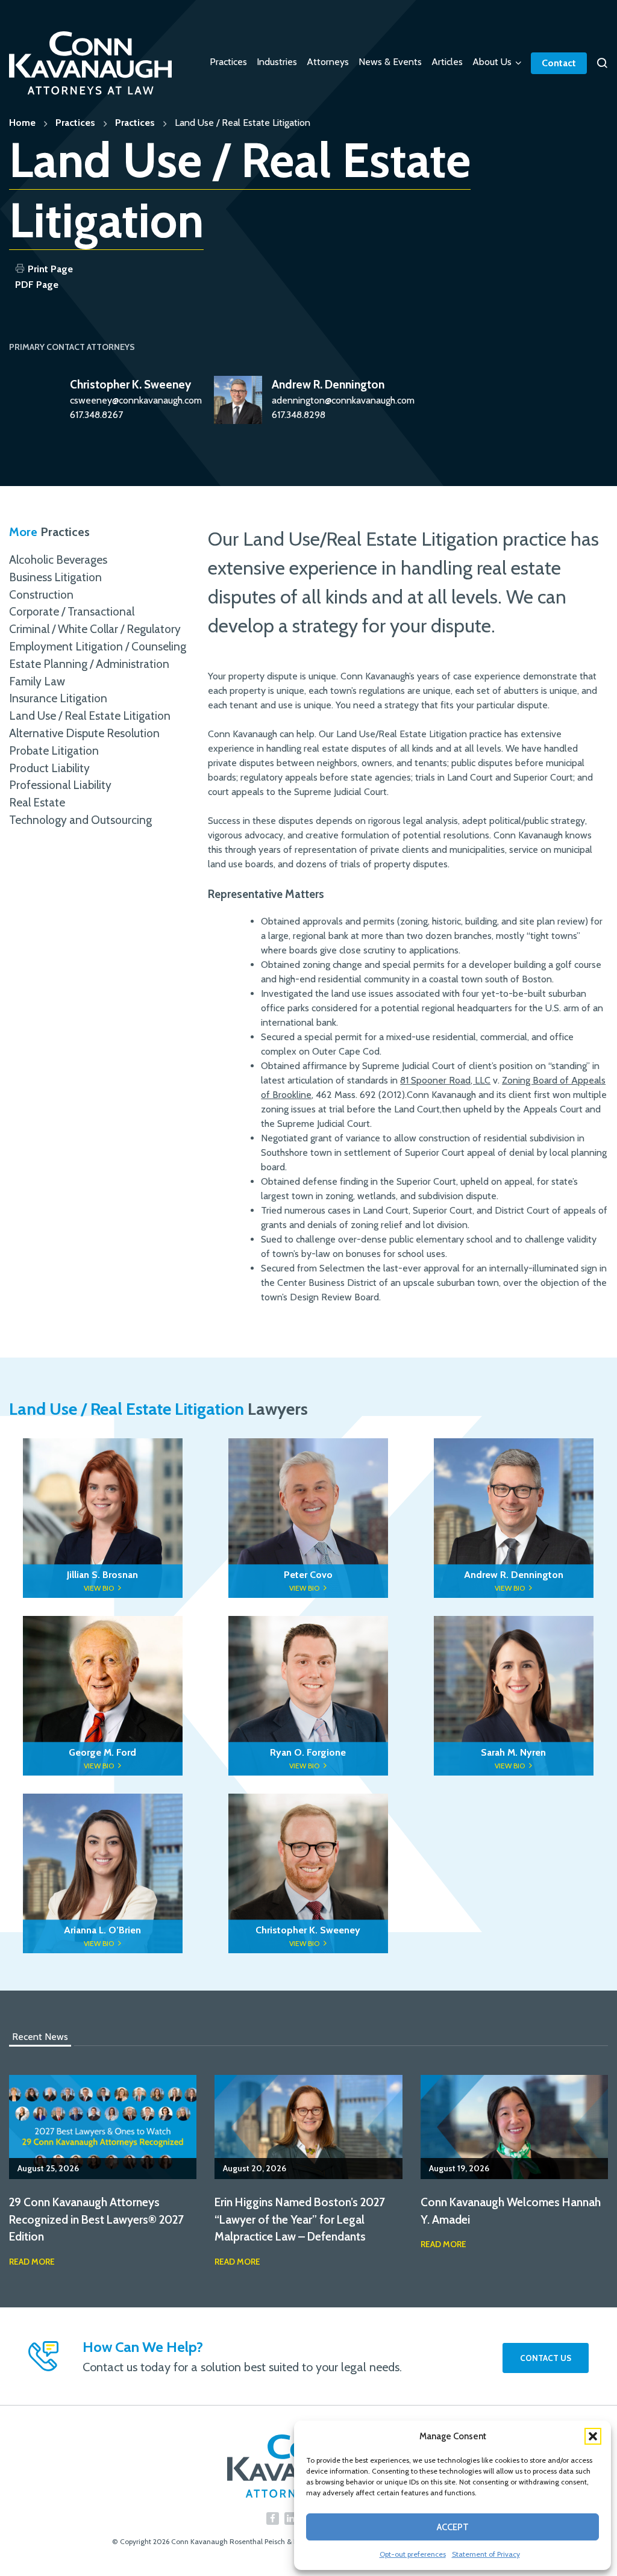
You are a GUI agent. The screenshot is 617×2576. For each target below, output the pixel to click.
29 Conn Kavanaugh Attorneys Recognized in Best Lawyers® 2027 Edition (96, 2218)
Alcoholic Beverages (58, 558)
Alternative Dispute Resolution (84, 731)
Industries (277, 62)
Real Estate (37, 800)
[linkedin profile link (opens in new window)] (291, 2516)
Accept (453, 2527)
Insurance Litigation (58, 696)
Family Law (37, 679)
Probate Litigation (54, 749)
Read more (32, 2259)
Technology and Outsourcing (80, 818)
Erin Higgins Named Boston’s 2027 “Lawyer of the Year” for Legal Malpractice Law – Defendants (300, 2218)
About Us (492, 62)
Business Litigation (55, 575)
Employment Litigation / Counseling (98, 644)
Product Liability (49, 766)
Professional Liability (60, 783)
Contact (559, 63)
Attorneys (328, 62)
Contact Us (546, 2356)
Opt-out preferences (413, 2554)
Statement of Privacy (486, 2554)
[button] (593, 2436)
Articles (447, 62)
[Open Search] (602, 63)
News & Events (390, 62)
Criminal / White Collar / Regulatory (95, 627)
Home (22, 123)
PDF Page (37, 285)
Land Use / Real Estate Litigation (90, 714)
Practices (228, 62)
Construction (41, 592)
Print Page (50, 269)
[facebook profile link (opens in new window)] (273, 2516)
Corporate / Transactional (72, 610)
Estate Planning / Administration (89, 662)
